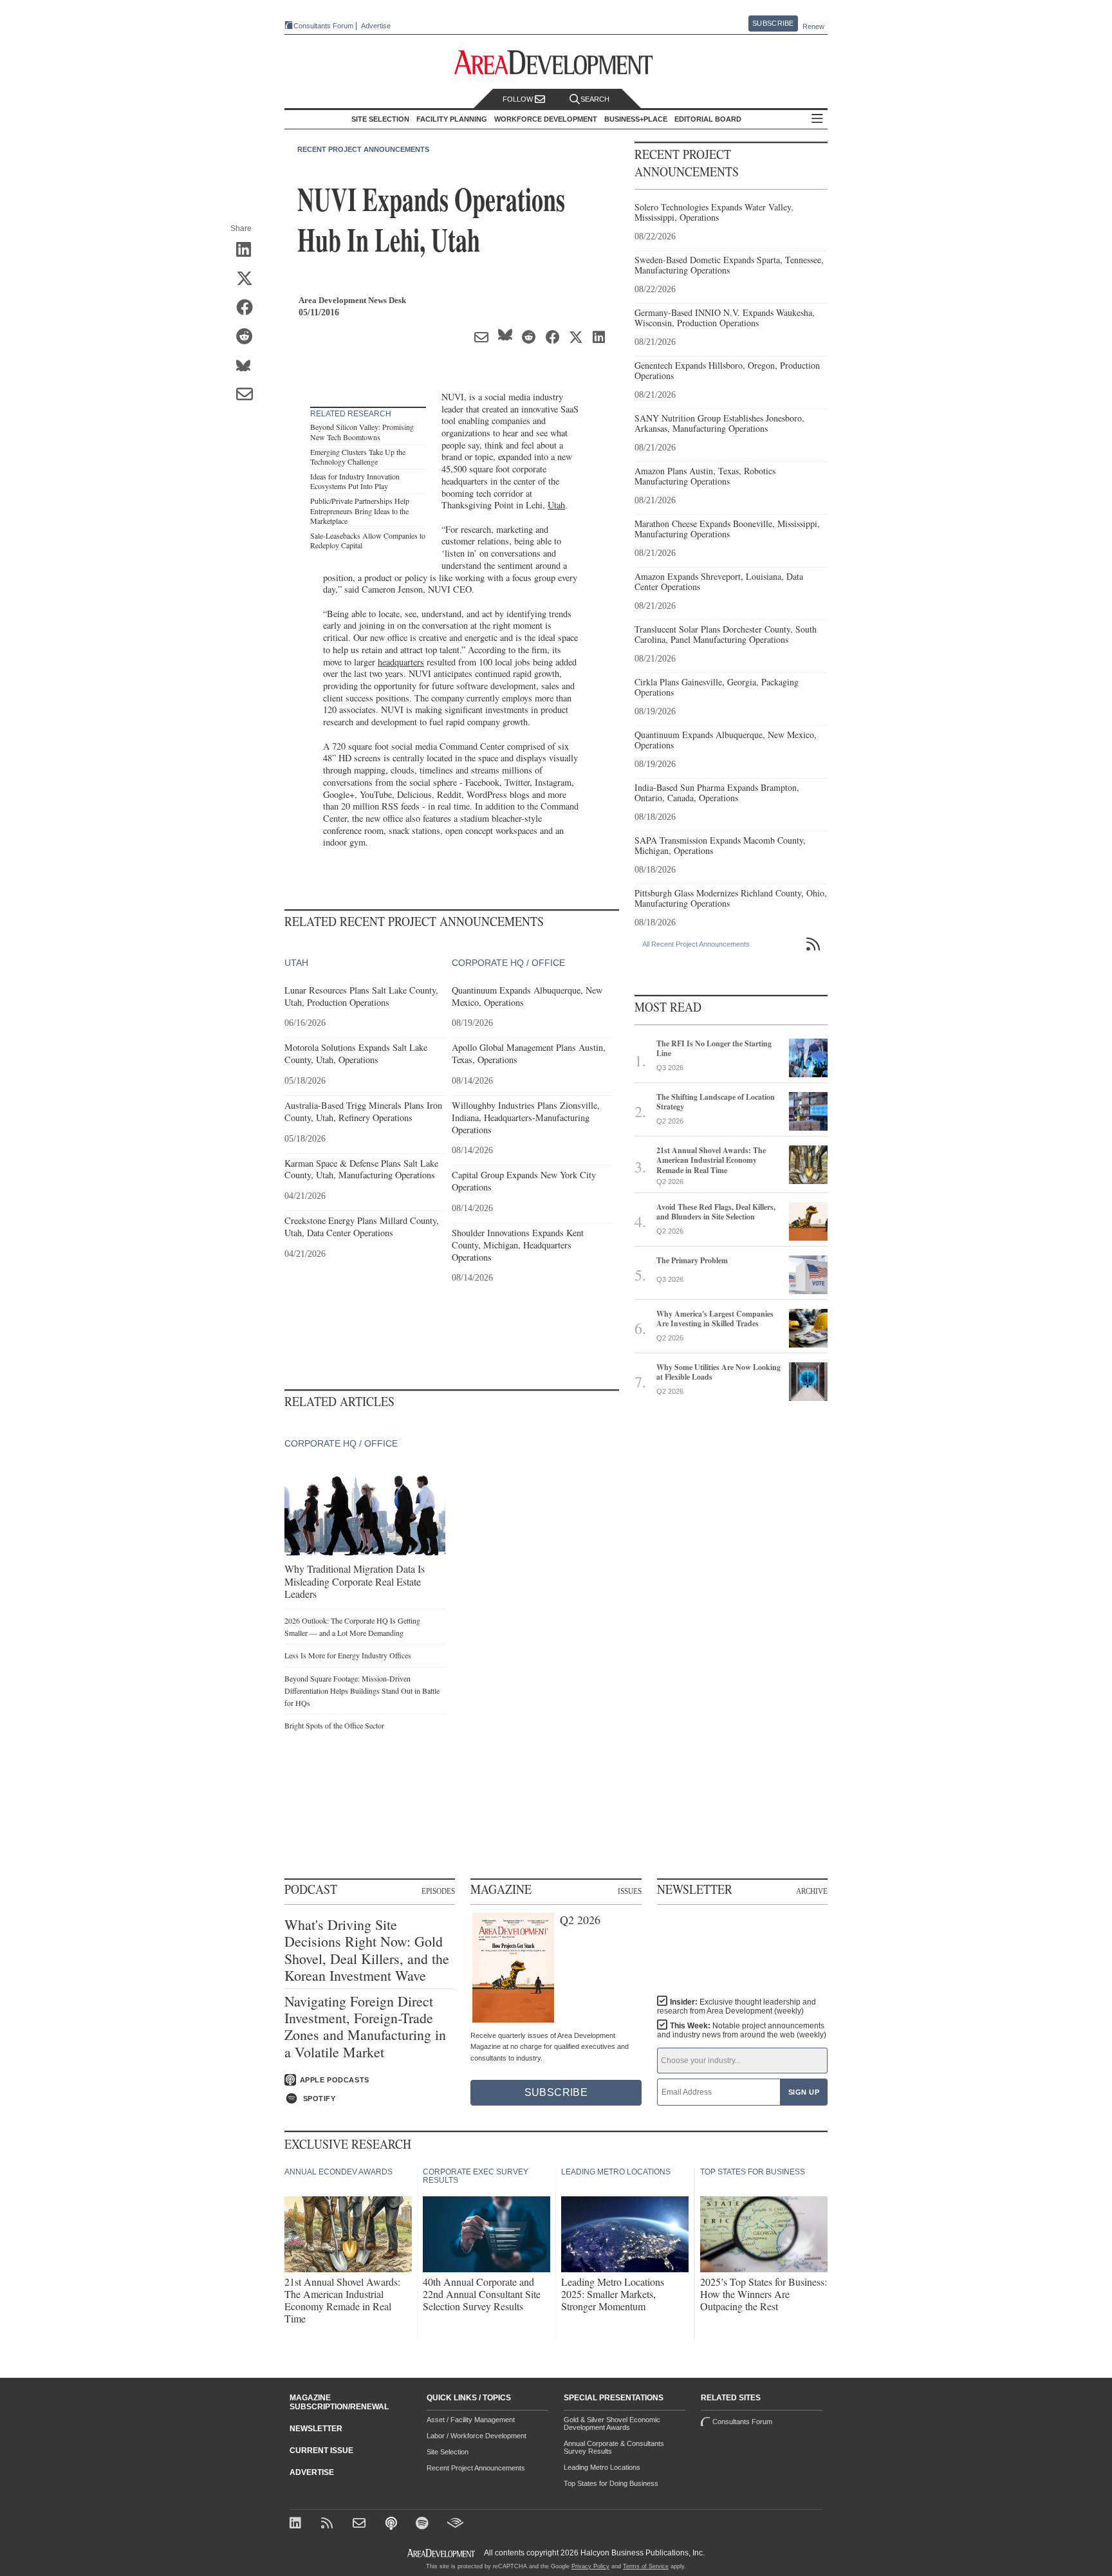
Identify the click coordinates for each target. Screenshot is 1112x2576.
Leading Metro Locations (602, 2467)
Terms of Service (646, 2566)
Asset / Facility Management (471, 2420)
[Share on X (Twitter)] (249, 279)
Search (595, 99)
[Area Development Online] (442, 2553)
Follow (519, 99)
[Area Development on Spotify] (424, 2524)
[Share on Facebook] (249, 308)
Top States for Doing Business (611, 2483)
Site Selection (448, 2452)
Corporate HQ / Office (508, 963)
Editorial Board (708, 119)
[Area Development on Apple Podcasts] (392, 2524)
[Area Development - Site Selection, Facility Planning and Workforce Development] (556, 63)
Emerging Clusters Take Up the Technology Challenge (358, 457)
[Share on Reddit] (249, 337)
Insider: (737, 2006)
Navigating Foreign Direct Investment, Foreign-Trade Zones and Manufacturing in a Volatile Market (365, 2027)
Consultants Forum (323, 26)
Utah (556, 505)
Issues (630, 1891)
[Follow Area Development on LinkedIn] (298, 2524)
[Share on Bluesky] (249, 366)
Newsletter (316, 2429)
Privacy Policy (590, 2566)
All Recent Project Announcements (696, 944)
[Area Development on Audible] (455, 2524)
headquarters (401, 662)
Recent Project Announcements (363, 149)
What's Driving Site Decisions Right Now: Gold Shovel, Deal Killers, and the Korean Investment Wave (367, 1951)
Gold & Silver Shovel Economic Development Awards (612, 2423)
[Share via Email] (249, 395)
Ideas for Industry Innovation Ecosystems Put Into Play (355, 481)
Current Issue (321, 2451)
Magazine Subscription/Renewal (339, 2402)
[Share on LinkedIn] (249, 250)
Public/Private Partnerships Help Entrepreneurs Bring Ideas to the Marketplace (360, 511)
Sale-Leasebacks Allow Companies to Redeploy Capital (368, 541)
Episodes (438, 1891)
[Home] (361, 2524)
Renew (813, 26)
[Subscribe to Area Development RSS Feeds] (329, 2524)
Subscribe (773, 23)
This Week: (742, 2030)
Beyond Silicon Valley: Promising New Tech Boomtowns (362, 432)
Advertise (376, 26)
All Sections (817, 119)
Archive (812, 1891)
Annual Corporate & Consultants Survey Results (614, 2447)
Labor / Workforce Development (477, 2436)
